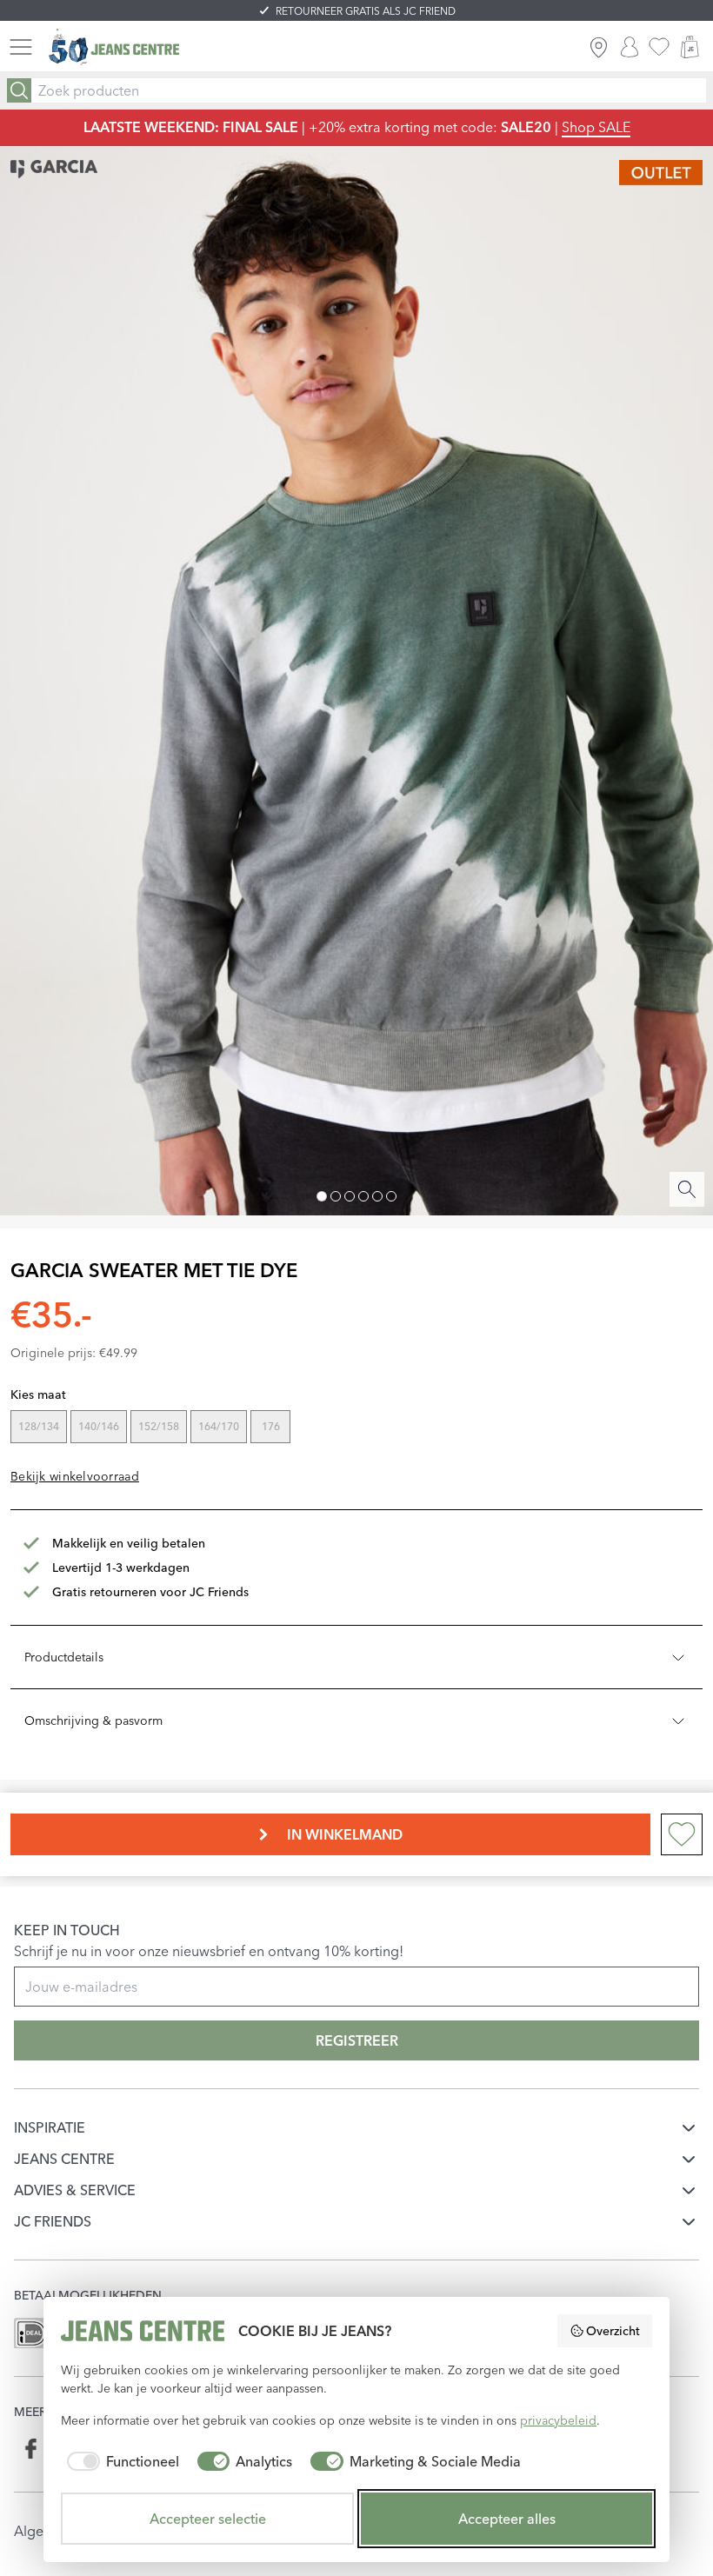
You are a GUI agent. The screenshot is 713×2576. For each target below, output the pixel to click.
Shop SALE (596, 127)
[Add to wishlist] (682, 1834)
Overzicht (613, 2331)
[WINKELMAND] (690, 47)
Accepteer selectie (208, 2519)
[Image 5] (377, 1196)
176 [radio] (271, 1426)
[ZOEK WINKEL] (599, 47)
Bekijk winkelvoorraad (75, 1476)
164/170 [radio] (219, 1426)
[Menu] (21, 47)
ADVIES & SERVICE (75, 2190)
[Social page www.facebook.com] (32, 2449)
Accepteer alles (507, 2519)
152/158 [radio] (159, 1426)
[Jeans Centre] (114, 47)
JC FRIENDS (53, 2221)
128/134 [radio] (39, 1426)
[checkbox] (120, 2461)
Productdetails (64, 1657)
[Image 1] (322, 1196)
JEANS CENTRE (64, 2159)
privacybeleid (558, 2420)
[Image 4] (363, 1196)
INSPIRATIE (50, 2127)
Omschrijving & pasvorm (93, 1721)
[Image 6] (391, 1196)
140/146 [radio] (99, 1426)
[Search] (19, 90)
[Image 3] (350, 1196)
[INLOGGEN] (630, 47)
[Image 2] (336, 1196)
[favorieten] (659, 47)
